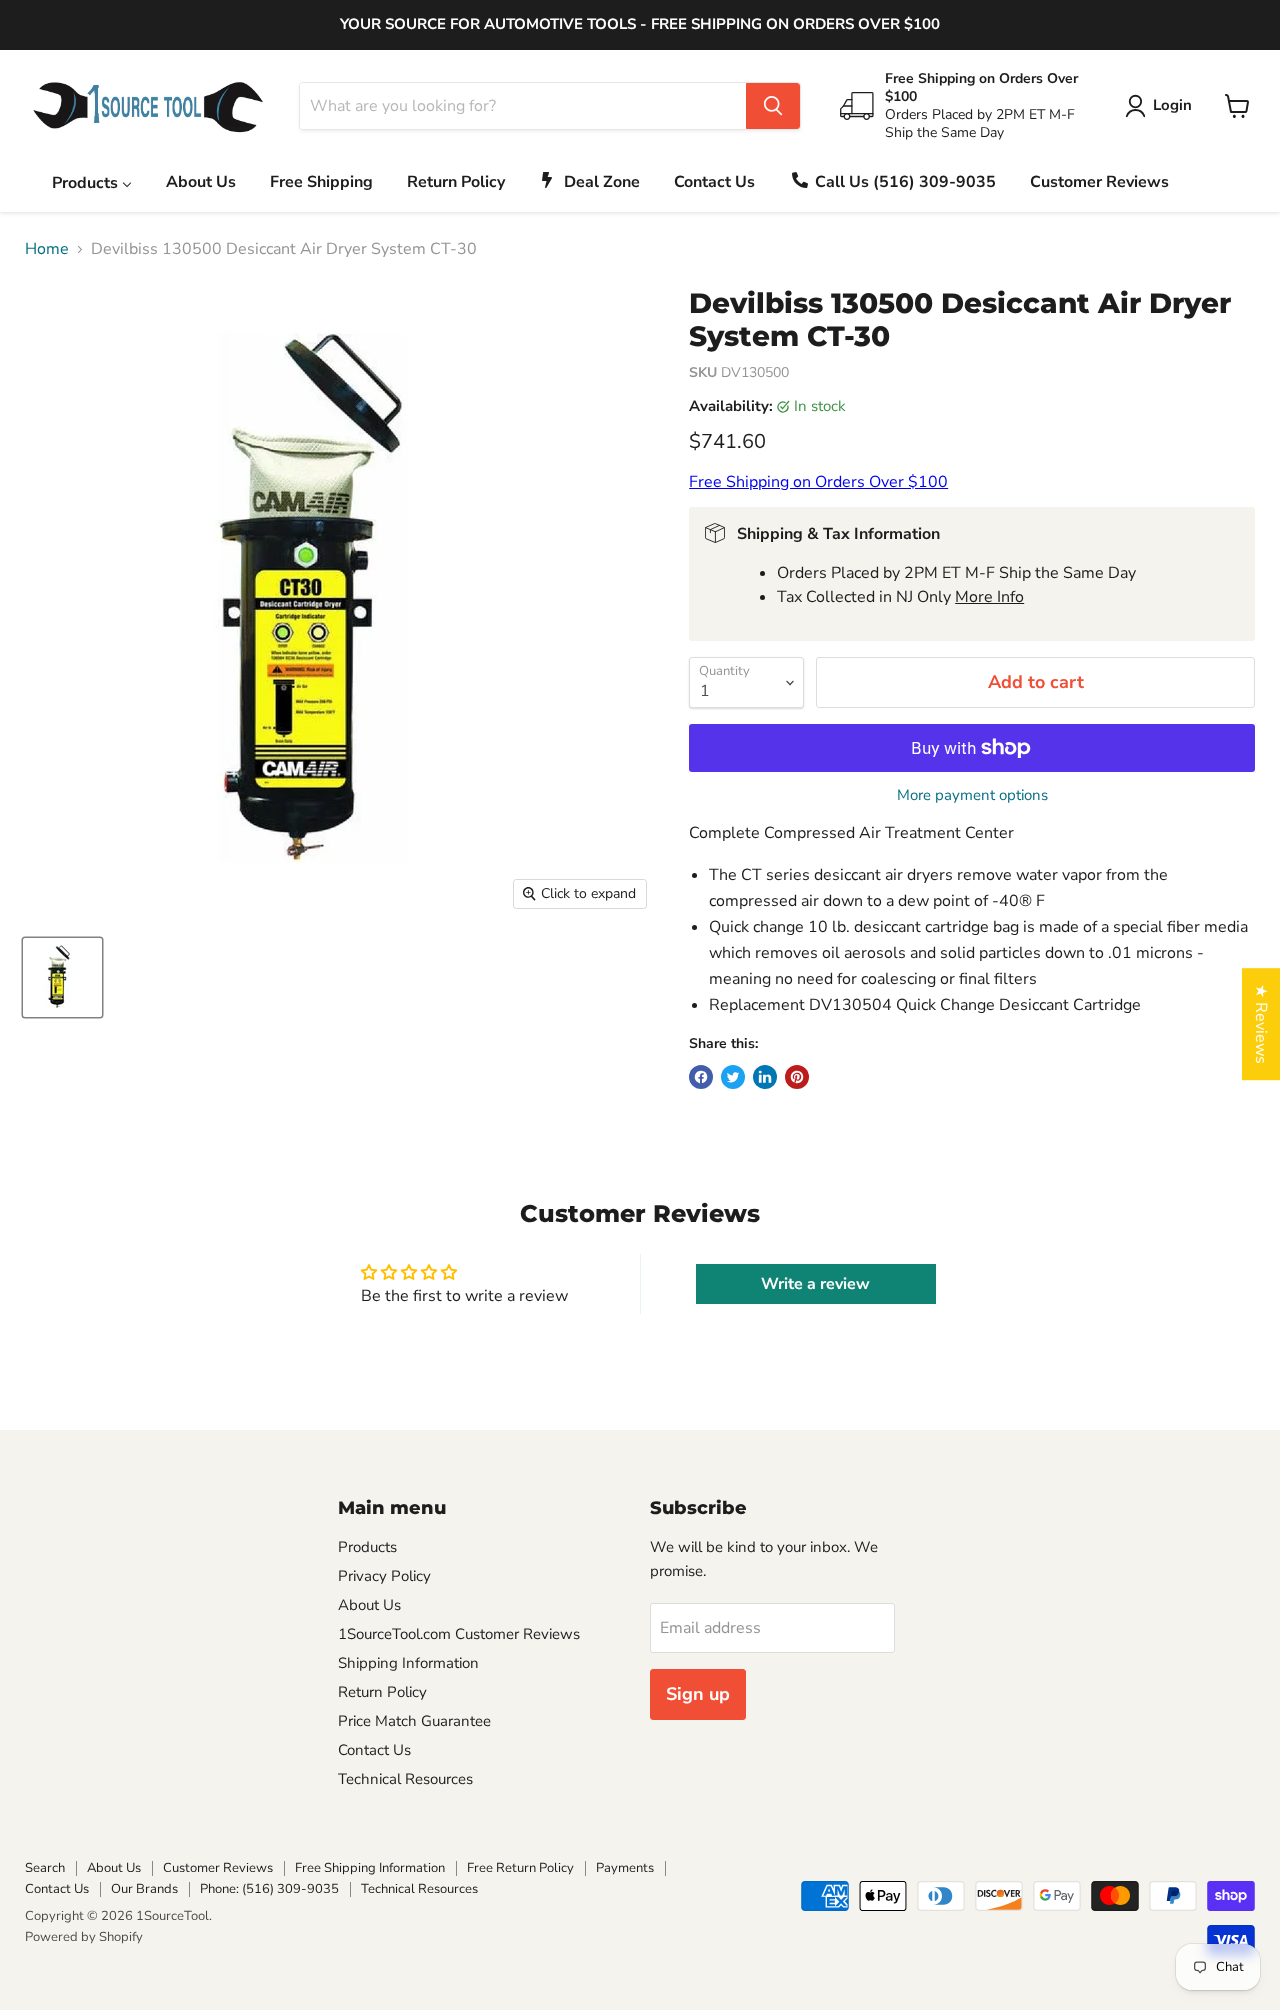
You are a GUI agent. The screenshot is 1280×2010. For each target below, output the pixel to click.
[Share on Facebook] (701, 1077)
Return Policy (382, 1692)
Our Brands (144, 1889)
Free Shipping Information (370, 1868)
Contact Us (374, 1750)
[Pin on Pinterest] (797, 1077)
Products (367, 1547)
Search (45, 1868)
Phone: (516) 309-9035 (269, 1889)
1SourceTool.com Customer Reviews (459, 1634)
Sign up (698, 1694)
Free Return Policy (520, 1868)
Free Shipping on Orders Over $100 (818, 482)
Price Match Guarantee (414, 1721)
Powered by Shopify (84, 1937)
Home (47, 249)
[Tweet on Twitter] (733, 1077)
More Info (989, 597)
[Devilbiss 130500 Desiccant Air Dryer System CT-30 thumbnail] (62, 977)
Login (1172, 105)
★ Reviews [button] (1261, 1024)
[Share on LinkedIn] (765, 1077)
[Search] (773, 106)
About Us (369, 1605)
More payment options (972, 795)
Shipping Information (408, 1663)
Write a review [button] (815, 1284)
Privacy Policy (384, 1576)
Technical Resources (405, 1779)
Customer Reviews (218, 1868)
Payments (625, 1868)
